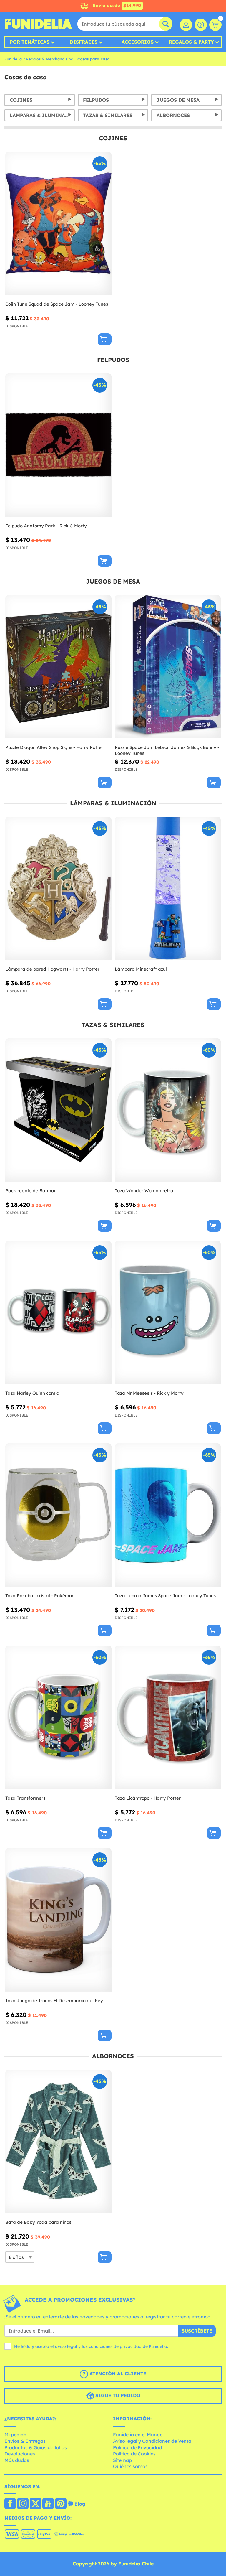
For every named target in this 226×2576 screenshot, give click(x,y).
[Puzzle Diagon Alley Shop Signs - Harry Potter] (58, 667)
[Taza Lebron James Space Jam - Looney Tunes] (168, 1515)
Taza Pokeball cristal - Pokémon (40, 1596)
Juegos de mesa (178, 100)
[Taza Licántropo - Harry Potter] (168, 1717)
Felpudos (96, 100)
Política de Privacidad (137, 2447)
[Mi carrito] (215, 25)
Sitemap (122, 2460)
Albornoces (173, 115)
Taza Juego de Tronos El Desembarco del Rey (54, 2001)
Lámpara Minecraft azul (141, 969)
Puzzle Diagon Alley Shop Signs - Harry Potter (54, 747)
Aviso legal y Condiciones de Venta (152, 2441)
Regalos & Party (191, 42)
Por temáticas (30, 42)
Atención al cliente (117, 2374)
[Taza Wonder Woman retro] (168, 1110)
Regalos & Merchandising (50, 59)
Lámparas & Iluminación (42, 115)
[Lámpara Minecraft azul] (168, 888)
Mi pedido (15, 2435)
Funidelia (13, 59)
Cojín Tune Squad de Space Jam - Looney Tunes (57, 304)
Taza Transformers (25, 1798)
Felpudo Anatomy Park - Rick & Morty (46, 526)
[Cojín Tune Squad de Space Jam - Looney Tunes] (58, 224)
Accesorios (138, 42)
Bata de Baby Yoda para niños (38, 2222)
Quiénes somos (130, 2466)
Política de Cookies (134, 2454)
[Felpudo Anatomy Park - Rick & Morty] (58, 445)
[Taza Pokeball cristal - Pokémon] (58, 1515)
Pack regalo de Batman (31, 1191)
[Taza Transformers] (58, 1717)
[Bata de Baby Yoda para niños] (58, 2141)
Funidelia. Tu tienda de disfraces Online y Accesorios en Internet (38, 24)
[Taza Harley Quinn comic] (58, 1313)
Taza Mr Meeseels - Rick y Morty (149, 1393)
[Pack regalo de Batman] (58, 1110)
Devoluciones (20, 2454)
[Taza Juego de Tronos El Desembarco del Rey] (58, 1920)
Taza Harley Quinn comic (32, 1393)
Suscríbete (197, 2331)
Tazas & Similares (108, 115)
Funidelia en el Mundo (138, 2435)
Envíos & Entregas (25, 2441)
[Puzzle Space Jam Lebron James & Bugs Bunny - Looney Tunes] (168, 667)
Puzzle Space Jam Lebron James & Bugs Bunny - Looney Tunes (167, 750)
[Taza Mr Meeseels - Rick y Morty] (168, 1313)
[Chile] (10, 2504)
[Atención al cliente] (201, 25)
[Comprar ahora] (105, 339)
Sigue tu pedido (117, 2395)
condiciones (101, 2346)
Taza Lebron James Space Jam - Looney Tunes (165, 1596)
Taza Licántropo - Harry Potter (148, 1798)
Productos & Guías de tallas (36, 2447)
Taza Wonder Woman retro (144, 1191)
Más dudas (17, 2460)
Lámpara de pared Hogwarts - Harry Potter (52, 969)
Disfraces (84, 42)
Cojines (21, 100)
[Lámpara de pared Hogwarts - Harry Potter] (58, 888)
